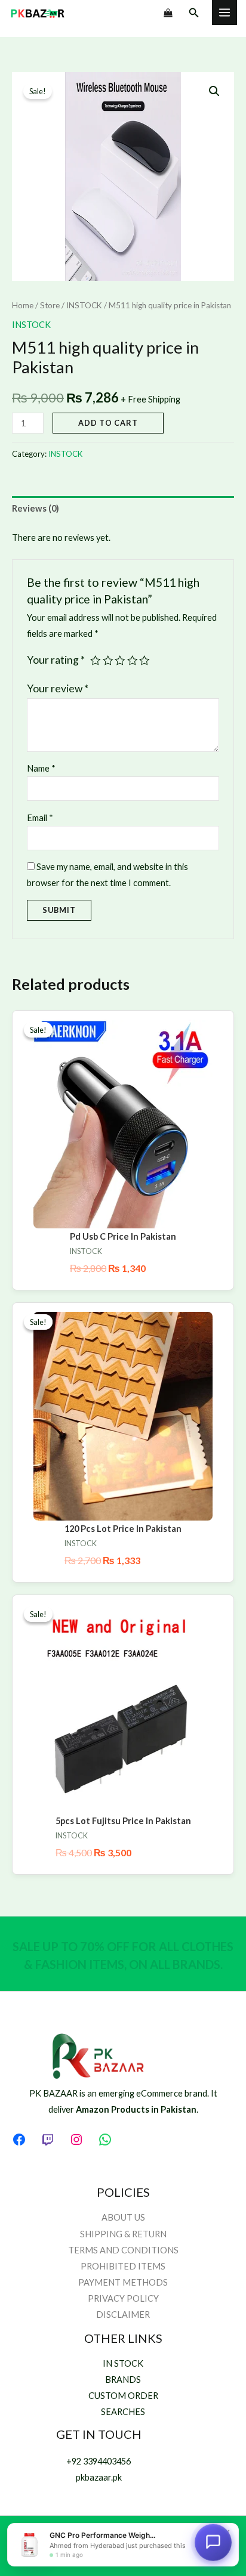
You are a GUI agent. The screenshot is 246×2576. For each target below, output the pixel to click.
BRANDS (123, 2380)
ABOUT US (123, 2217)
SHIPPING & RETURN (123, 2234)
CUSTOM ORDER (123, 2396)
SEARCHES (123, 2412)
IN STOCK (123, 2363)
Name (41, 768)
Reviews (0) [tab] (36, 508)
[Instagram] (76, 2140)
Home (23, 305)
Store (50, 305)
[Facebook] (19, 2140)
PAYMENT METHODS (123, 2282)
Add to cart (108, 423)
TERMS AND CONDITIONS (123, 2250)
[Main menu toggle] (225, 13)
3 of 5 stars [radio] (120, 661)
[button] (194, 13)
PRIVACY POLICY (123, 2298)
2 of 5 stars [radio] (108, 661)
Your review (58, 688)
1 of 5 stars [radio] (96, 661)
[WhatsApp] (105, 2140)
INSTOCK (84, 305)
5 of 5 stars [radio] (144, 661)
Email (40, 818)
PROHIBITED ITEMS (123, 2266)
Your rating (56, 660)
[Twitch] (48, 2140)
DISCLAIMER (123, 2315)
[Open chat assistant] (213, 2541)
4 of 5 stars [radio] (133, 661)
